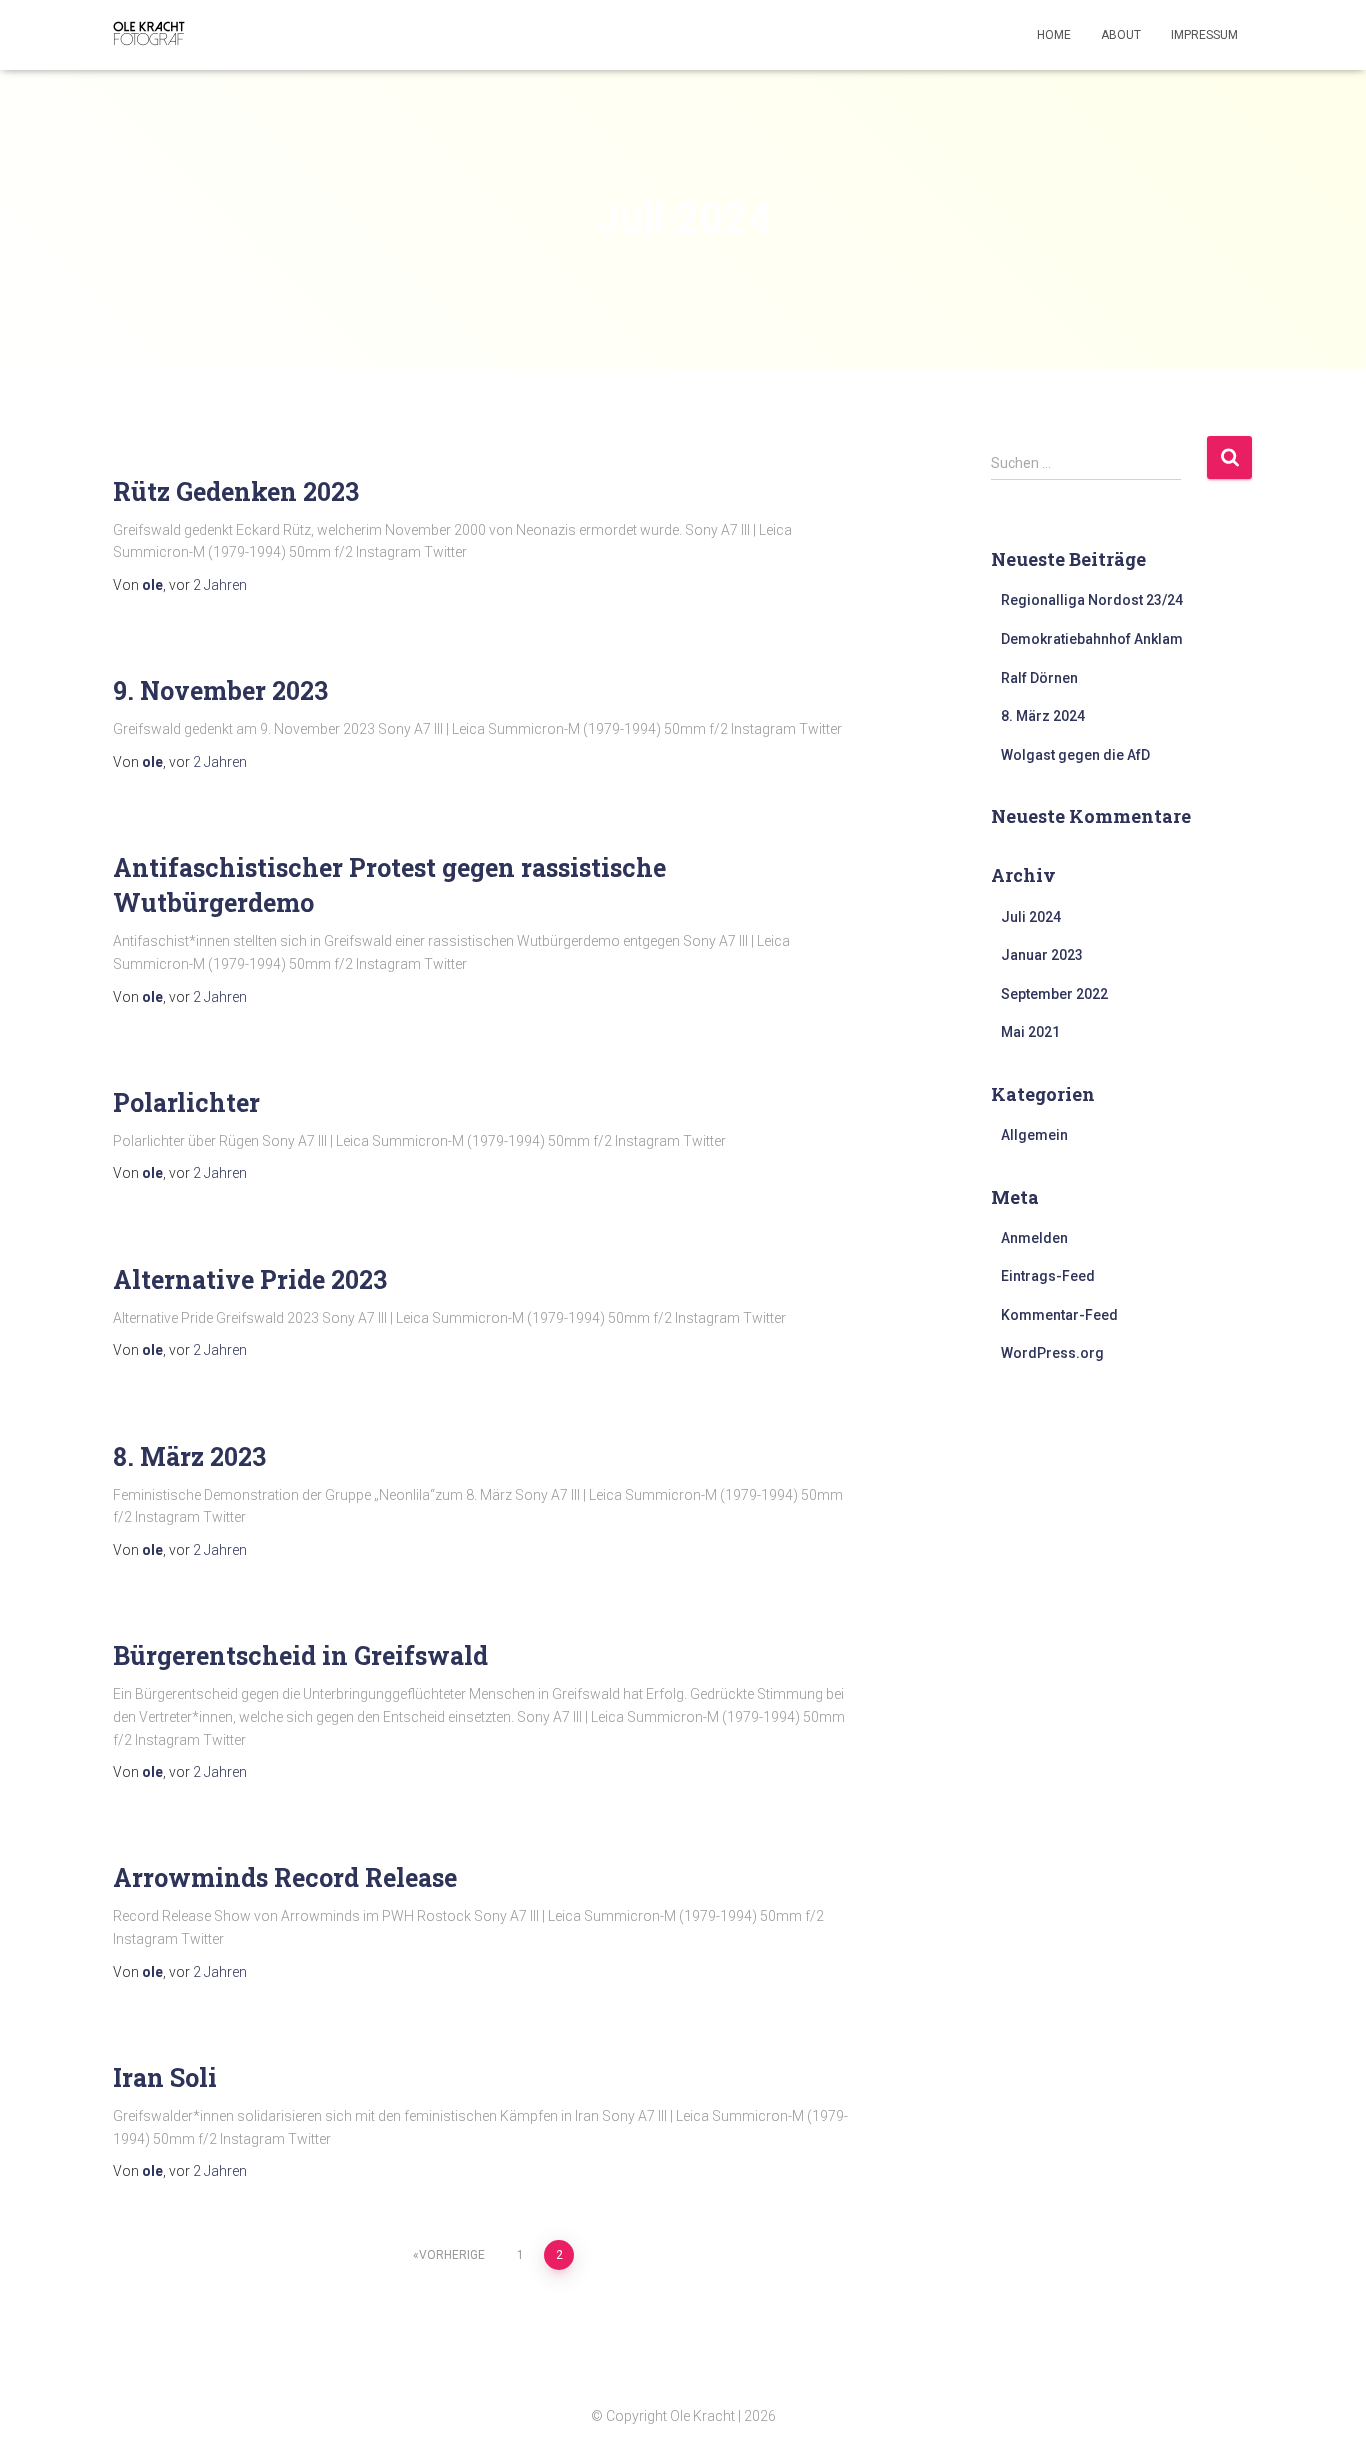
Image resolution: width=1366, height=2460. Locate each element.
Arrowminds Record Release (285, 1877)
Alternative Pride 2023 (250, 1279)
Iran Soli (165, 2077)
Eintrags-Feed (1048, 1276)
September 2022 (1054, 994)
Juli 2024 (1031, 917)
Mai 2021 (1030, 1032)
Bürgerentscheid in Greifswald (300, 1655)
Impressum (1204, 35)
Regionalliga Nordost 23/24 (1092, 600)
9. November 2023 (220, 690)
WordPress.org (1052, 1353)
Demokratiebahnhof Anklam (1092, 639)
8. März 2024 (1043, 716)
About (1121, 35)
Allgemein (1034, 1135)
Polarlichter (186, 1102)
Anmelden (1034, 1238)
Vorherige (452, 2255)
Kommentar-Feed (1059, 1315)
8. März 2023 (189, 1456)
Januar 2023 (1042, 955)
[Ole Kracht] (150, 35)
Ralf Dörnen (1039, 678)
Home (1054, 35)
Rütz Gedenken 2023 (236, 491)
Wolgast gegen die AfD (1075, 755)
